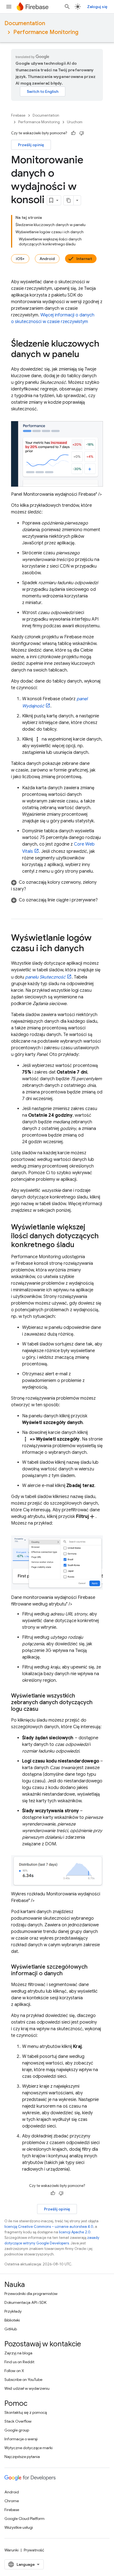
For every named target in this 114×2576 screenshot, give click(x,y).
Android (47, 259)
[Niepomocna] (82, 133)
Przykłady (13, 2311)
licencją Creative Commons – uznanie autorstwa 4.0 (49, 2227)
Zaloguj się (97, 7)
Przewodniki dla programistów (31, 2294)
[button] (57, 886)
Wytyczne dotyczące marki (28, 2448)
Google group (17, 2430)
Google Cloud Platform (24, 2519)
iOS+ (20, 259)
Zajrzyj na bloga (18, 2353)
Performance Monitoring (46, 32)
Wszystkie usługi (19, 2527)
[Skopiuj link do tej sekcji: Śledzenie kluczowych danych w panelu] (85, 355)
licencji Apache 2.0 (75, 2232)
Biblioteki (12, 2320)
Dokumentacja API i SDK (25, 2302)
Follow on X (14, 2371)
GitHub (11, 2329)
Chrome (12, 2501)
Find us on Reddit (19, 2362)
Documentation (25, 23)
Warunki (11, 2550)
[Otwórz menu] (9, 7)
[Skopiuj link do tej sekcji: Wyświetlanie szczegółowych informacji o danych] (68, 1974)
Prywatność (34, 2550)
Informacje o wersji (21, 2439)
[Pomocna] (73, 133)
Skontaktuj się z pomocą (26, 2412)
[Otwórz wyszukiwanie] (67, 7)
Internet (84, 259)
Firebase (18, 115)
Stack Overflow (18, 2421)
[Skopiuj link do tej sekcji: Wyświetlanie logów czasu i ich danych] (90, 949)
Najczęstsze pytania (22, 2457)
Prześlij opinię (31, 145)
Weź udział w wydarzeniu (27, 2388)
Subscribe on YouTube (23, 2380)
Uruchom (75, 122)
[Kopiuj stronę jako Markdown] (69, 200)
